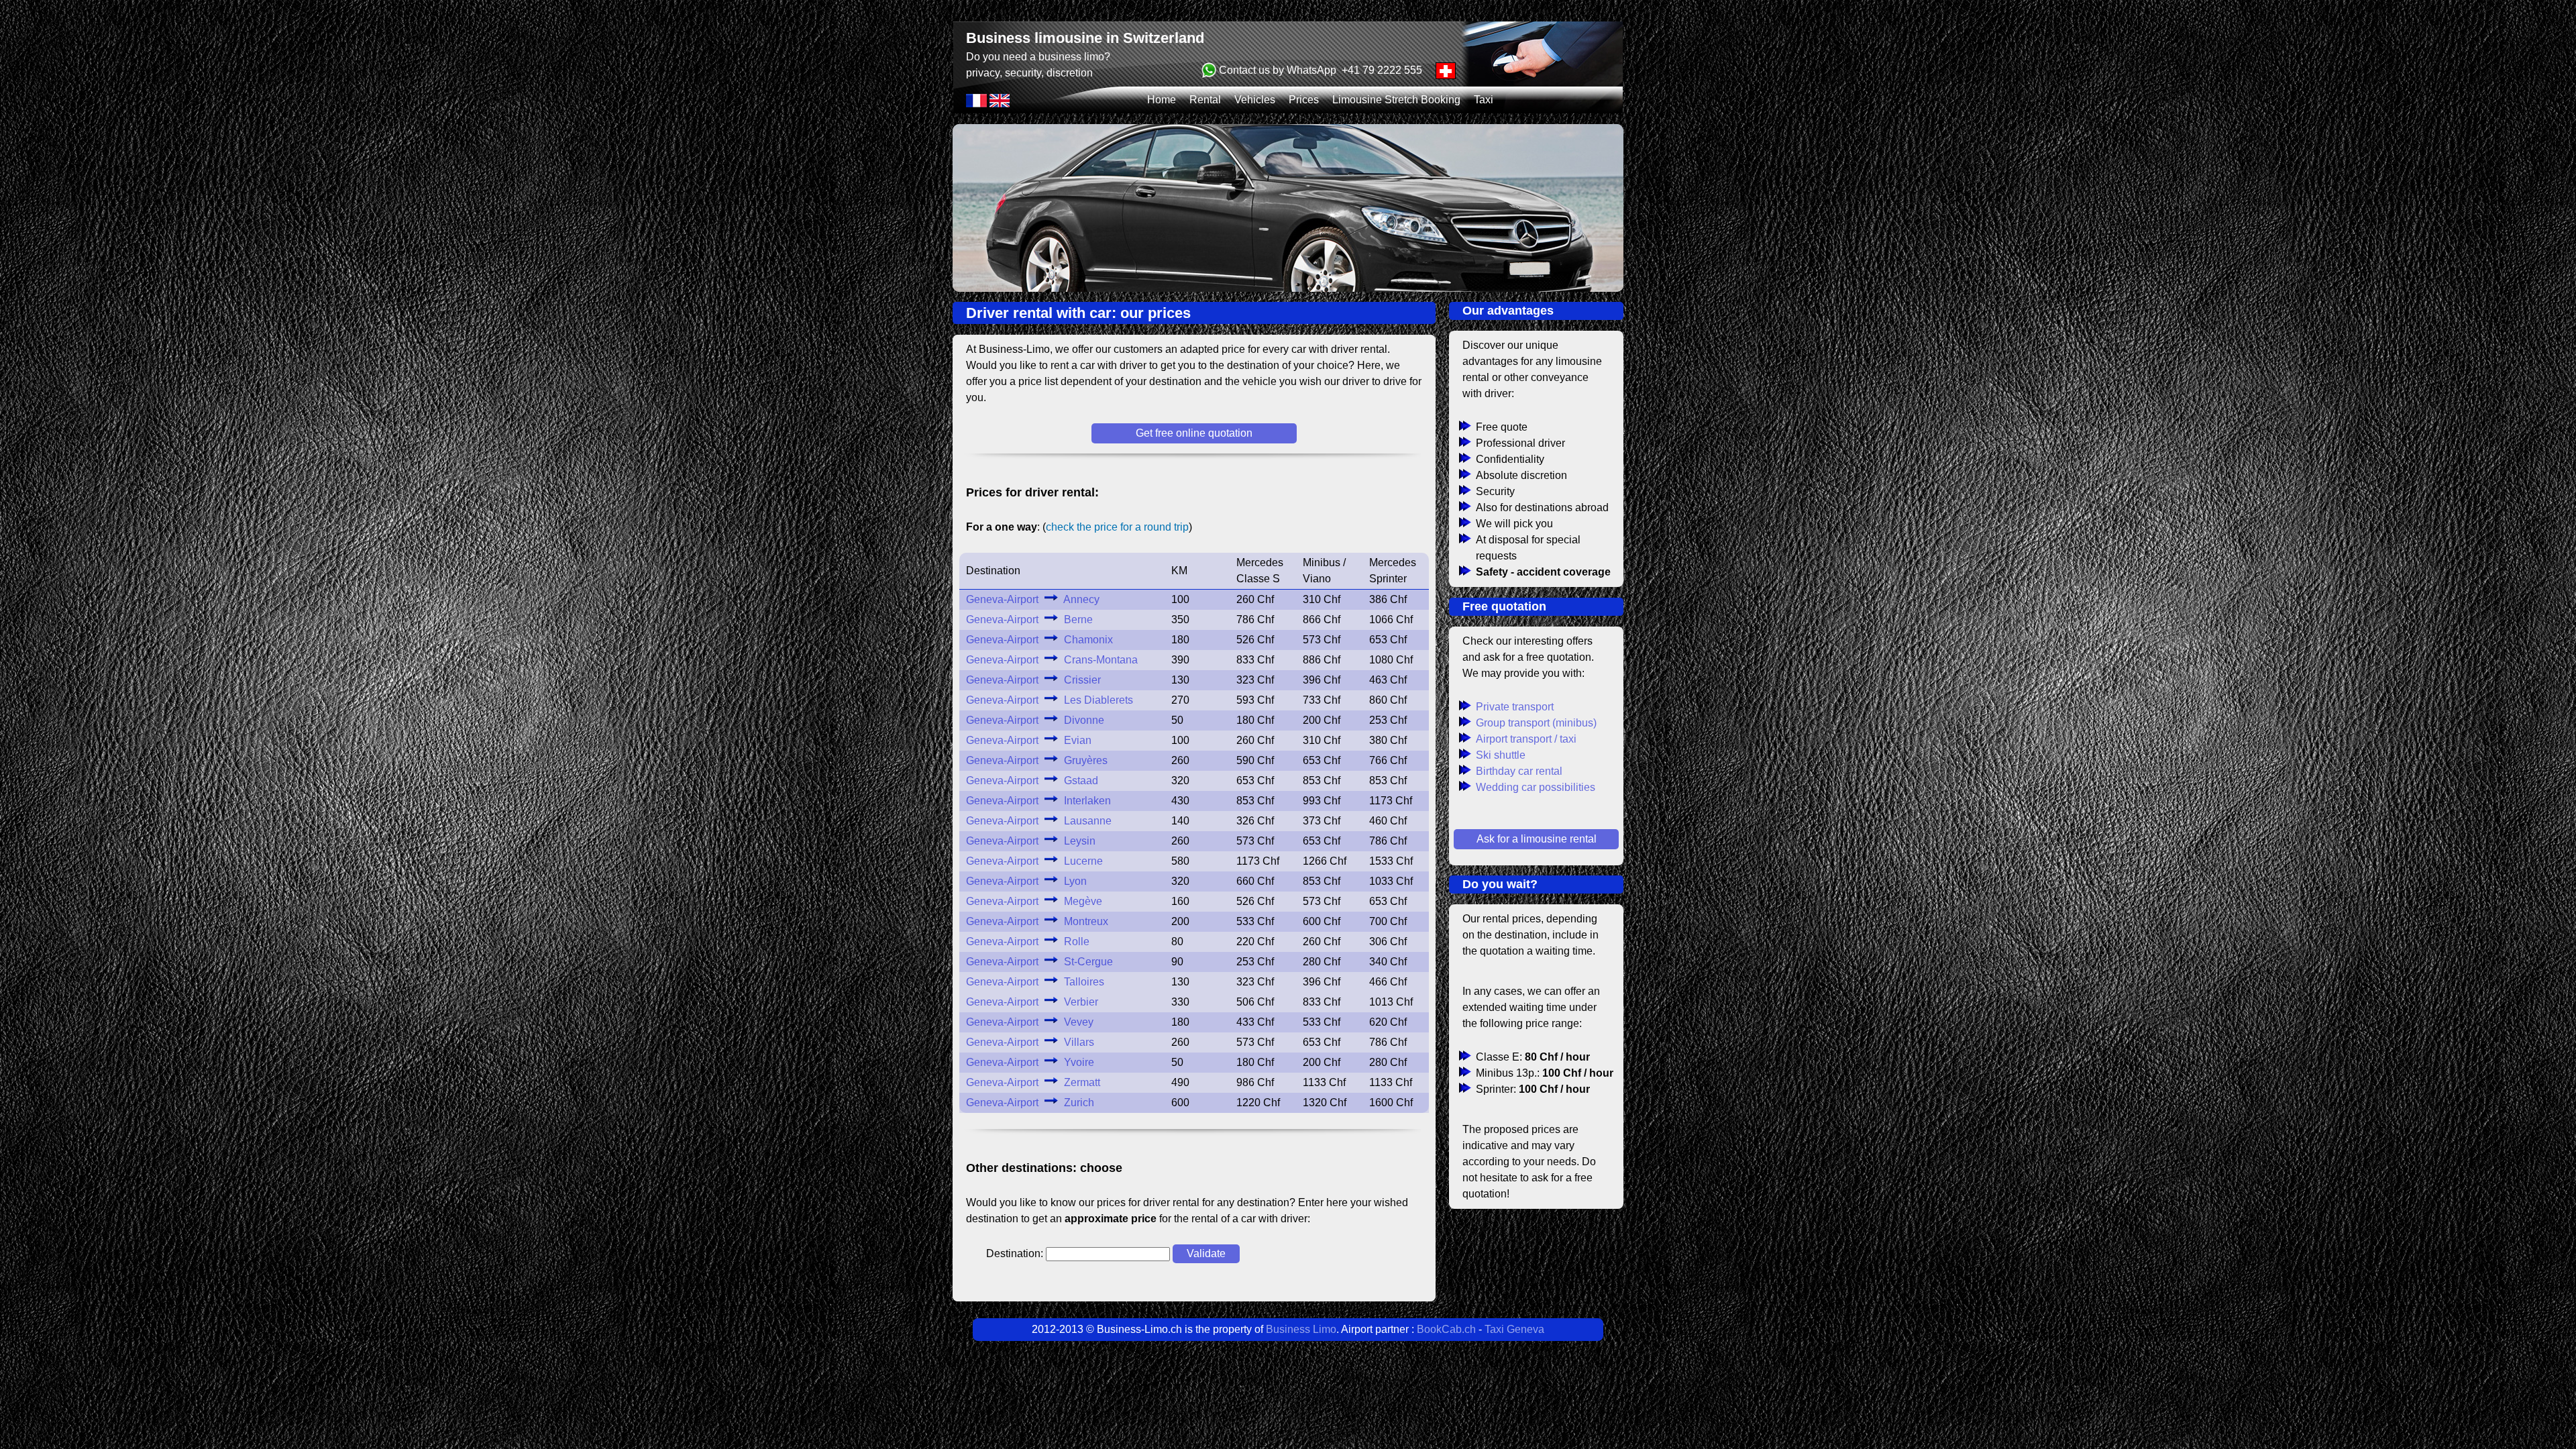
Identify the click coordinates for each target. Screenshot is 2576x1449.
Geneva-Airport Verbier (1032, 1002)
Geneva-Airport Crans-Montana (1052, 660)
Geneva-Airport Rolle (1028, 942)
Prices (1304, 100)
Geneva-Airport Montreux (1037, 921)
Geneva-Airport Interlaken (1038, 801)
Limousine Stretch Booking (1396, 100)
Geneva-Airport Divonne (1035, 720)
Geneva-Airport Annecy (1033, 599)
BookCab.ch (1446, 1329)
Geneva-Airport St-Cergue (1039, 962)
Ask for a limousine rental (1537, 839)
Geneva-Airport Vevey (1030, 1022)
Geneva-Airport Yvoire (1030, 1062)
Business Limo (1301, 1329)
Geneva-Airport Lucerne (1034, 861)
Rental (1205, 100)
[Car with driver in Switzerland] (1000, 104)
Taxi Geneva (1514, 1329)
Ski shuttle (1501, 755)
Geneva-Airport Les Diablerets (1050, 700)
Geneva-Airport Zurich (1030, 1103)
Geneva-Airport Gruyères (1037, 760)
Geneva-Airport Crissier (1033, 680)
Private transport (1515, 707)
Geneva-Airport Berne (1029, 620)
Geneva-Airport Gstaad (1032, 781)
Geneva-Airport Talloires (1035, 982)
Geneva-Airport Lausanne (1039, 821)
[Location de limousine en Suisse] (978, 104)
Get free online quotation (1194, 433)
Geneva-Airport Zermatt (1033, 1082)
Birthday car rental (1519, 771)
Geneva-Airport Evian (1029, 740)
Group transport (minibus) (1536, 723)
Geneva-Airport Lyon (1026, 881)
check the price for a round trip (1117, 527)
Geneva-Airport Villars (1030, 1042)
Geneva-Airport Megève (1034, 901)
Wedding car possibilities (1536, 787)
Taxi (1484, 100)
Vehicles (1255, 100)
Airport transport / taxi (1526, 739)
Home (1162, 100)
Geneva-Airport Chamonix (1039, 640)
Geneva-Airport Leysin (1031, 841)
